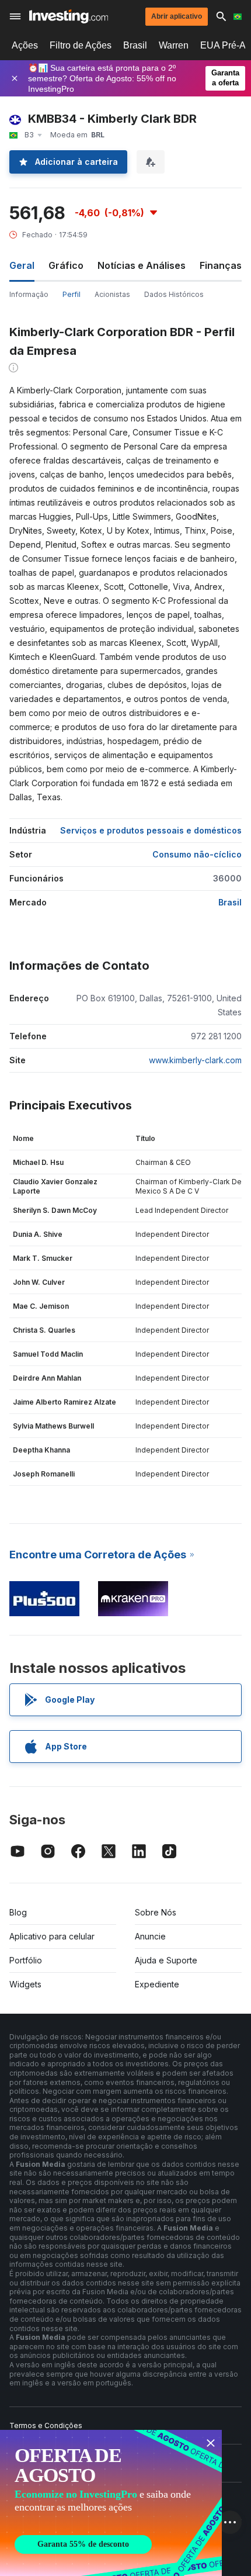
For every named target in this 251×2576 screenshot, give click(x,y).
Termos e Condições (46, 2425)
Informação (29, 294)
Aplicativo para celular (52, 1936)
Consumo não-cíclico (197, 854)
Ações (25, 45)
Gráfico (66, 265)
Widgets (25, 1984)
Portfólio (26, 1960)
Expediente (157, 1984)
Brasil (135, 45)
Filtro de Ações (81, 45)
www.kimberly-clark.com (195, 1060)
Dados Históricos (174, 294)
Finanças (221, 265)
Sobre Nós (156, 1912)
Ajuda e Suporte (166, 1960)
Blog (18, 1912)
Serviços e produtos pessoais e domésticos (151, 830)
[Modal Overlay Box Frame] (111, 2503)
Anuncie (150, 1936)
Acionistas (112, 294)
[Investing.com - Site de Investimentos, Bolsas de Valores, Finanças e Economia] (69, 16)
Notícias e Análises (142, 265)
